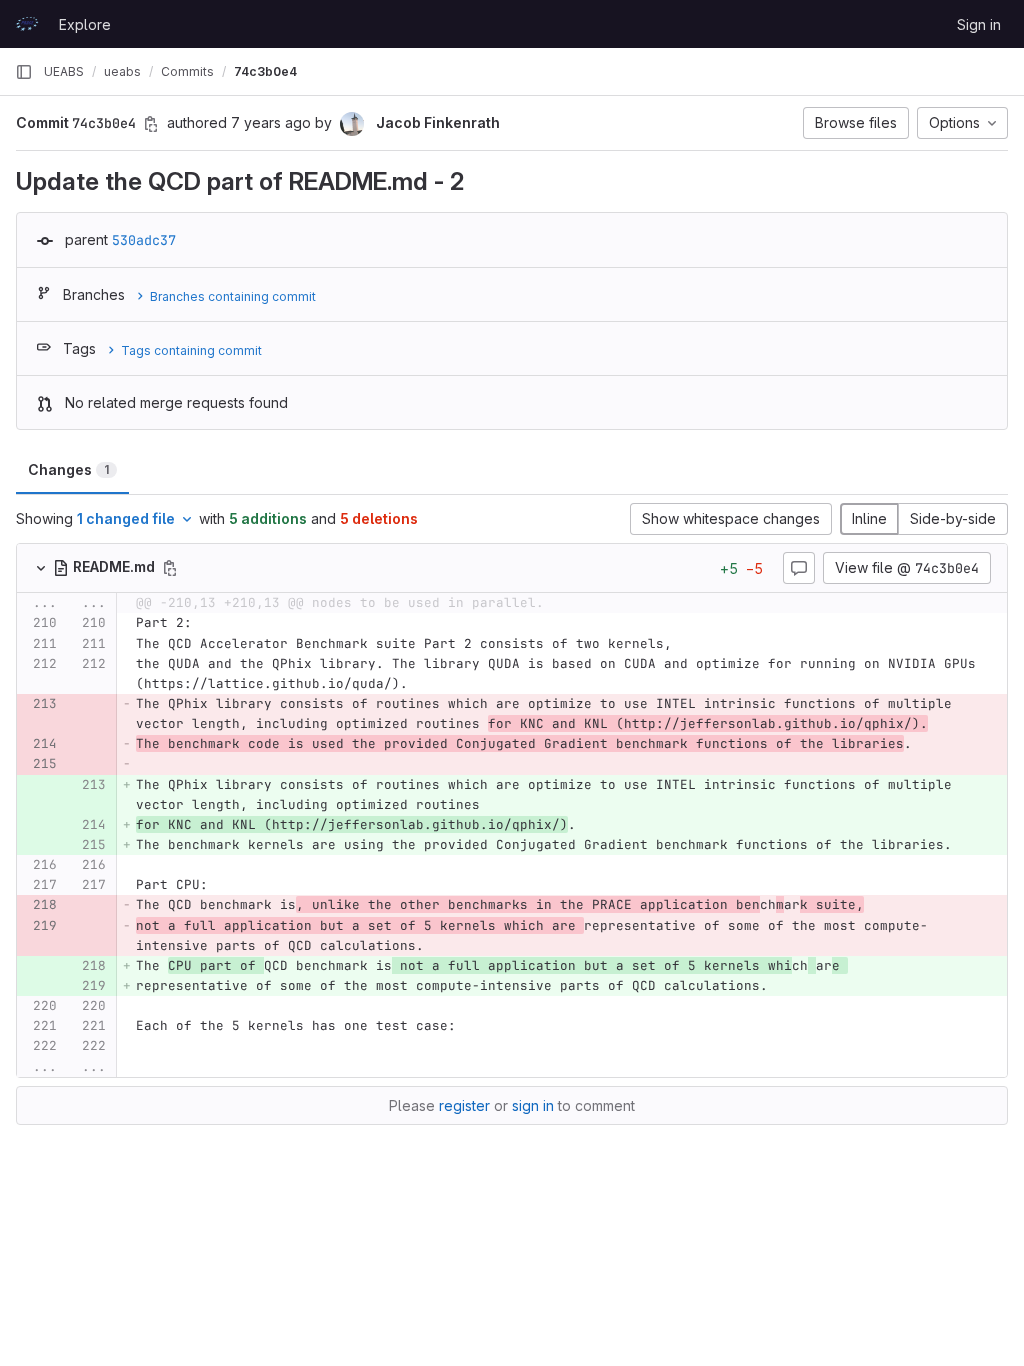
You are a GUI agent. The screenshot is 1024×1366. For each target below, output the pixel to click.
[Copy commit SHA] (151, 124)
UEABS (64, 71)
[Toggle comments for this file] (799, 568)
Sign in (979, 24)
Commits (187, 71)
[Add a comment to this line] (17, 624)
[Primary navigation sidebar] (24, 72)
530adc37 (144, 240)
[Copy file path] (170, 568)
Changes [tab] (68, 469)
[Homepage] (27, 24)
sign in (533, 1105)
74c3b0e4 (265, 71)
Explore (85, 24)
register (464, 1105)
